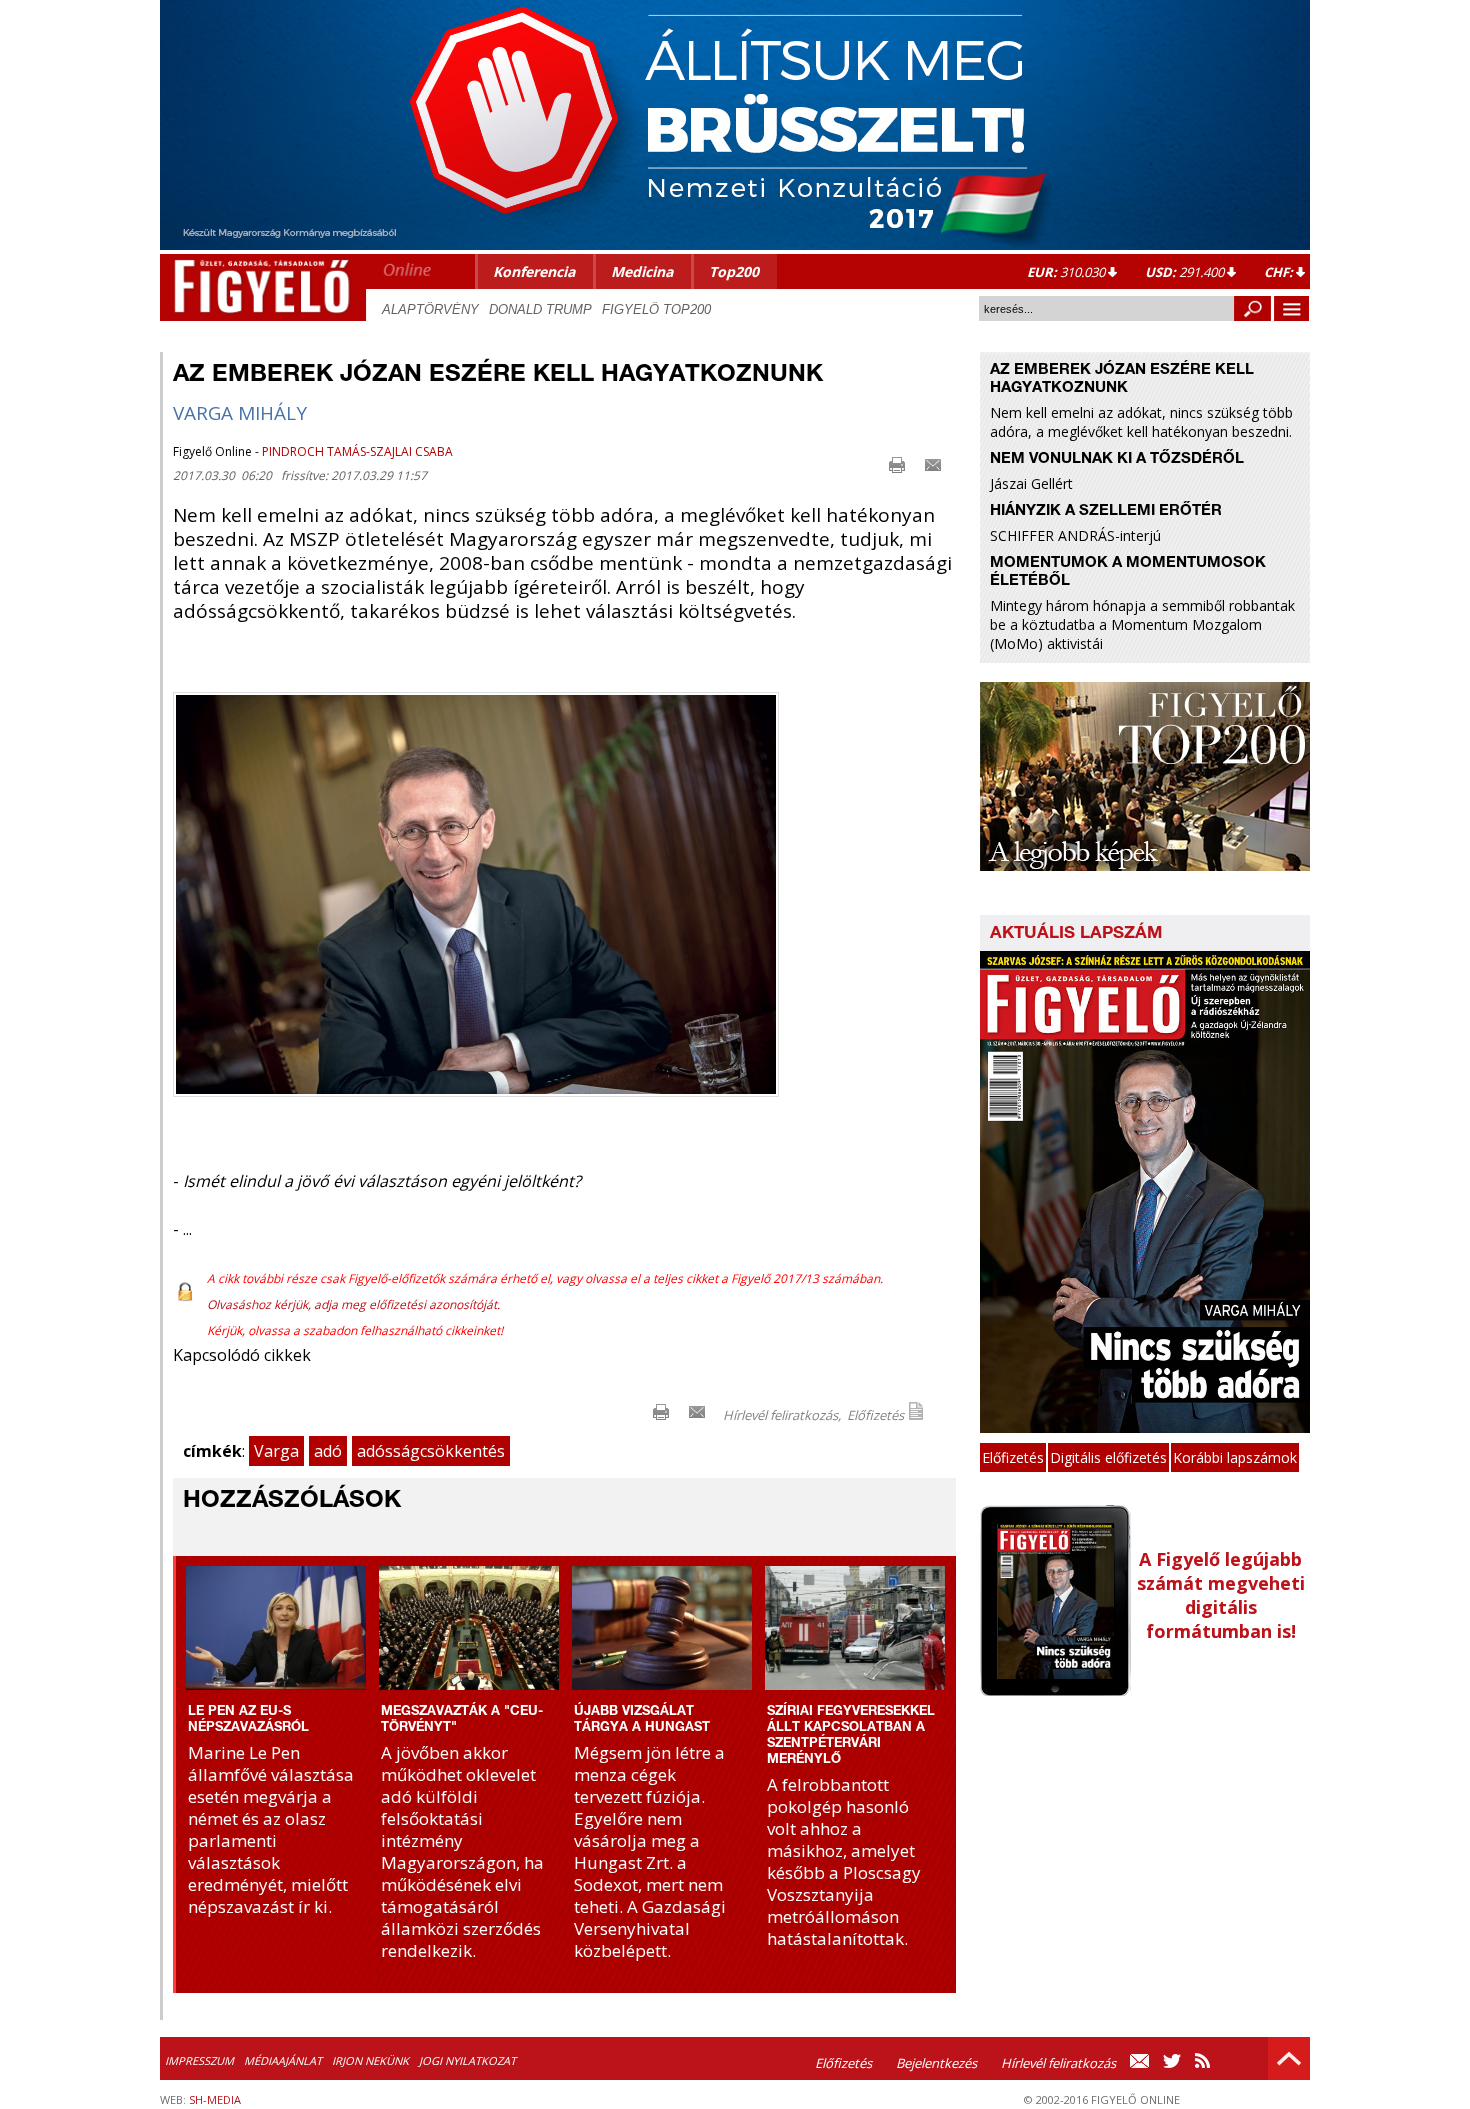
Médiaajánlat (283, 2060)
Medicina (642, 271)
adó (328, 1451)
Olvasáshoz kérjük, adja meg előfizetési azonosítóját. (353, 1304)
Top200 (734, 271)
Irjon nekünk (370, 2060)
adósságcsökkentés (431, 1451)
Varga (276, 1451)
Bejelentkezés (936, 2063)
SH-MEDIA (215, 2099)
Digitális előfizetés (1108, 1457)
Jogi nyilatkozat (467, 2060)
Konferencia (534, 271)
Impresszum (199, 2060)
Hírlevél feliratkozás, (782, 1415)
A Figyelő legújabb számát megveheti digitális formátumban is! (1221, 1595)
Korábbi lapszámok (1235, 1457)
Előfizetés (875, 1415)
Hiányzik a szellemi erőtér (1106, 511)
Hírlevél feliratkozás (1058, 2063)
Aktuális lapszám (1076, 934)
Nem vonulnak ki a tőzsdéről (1117, 459)
